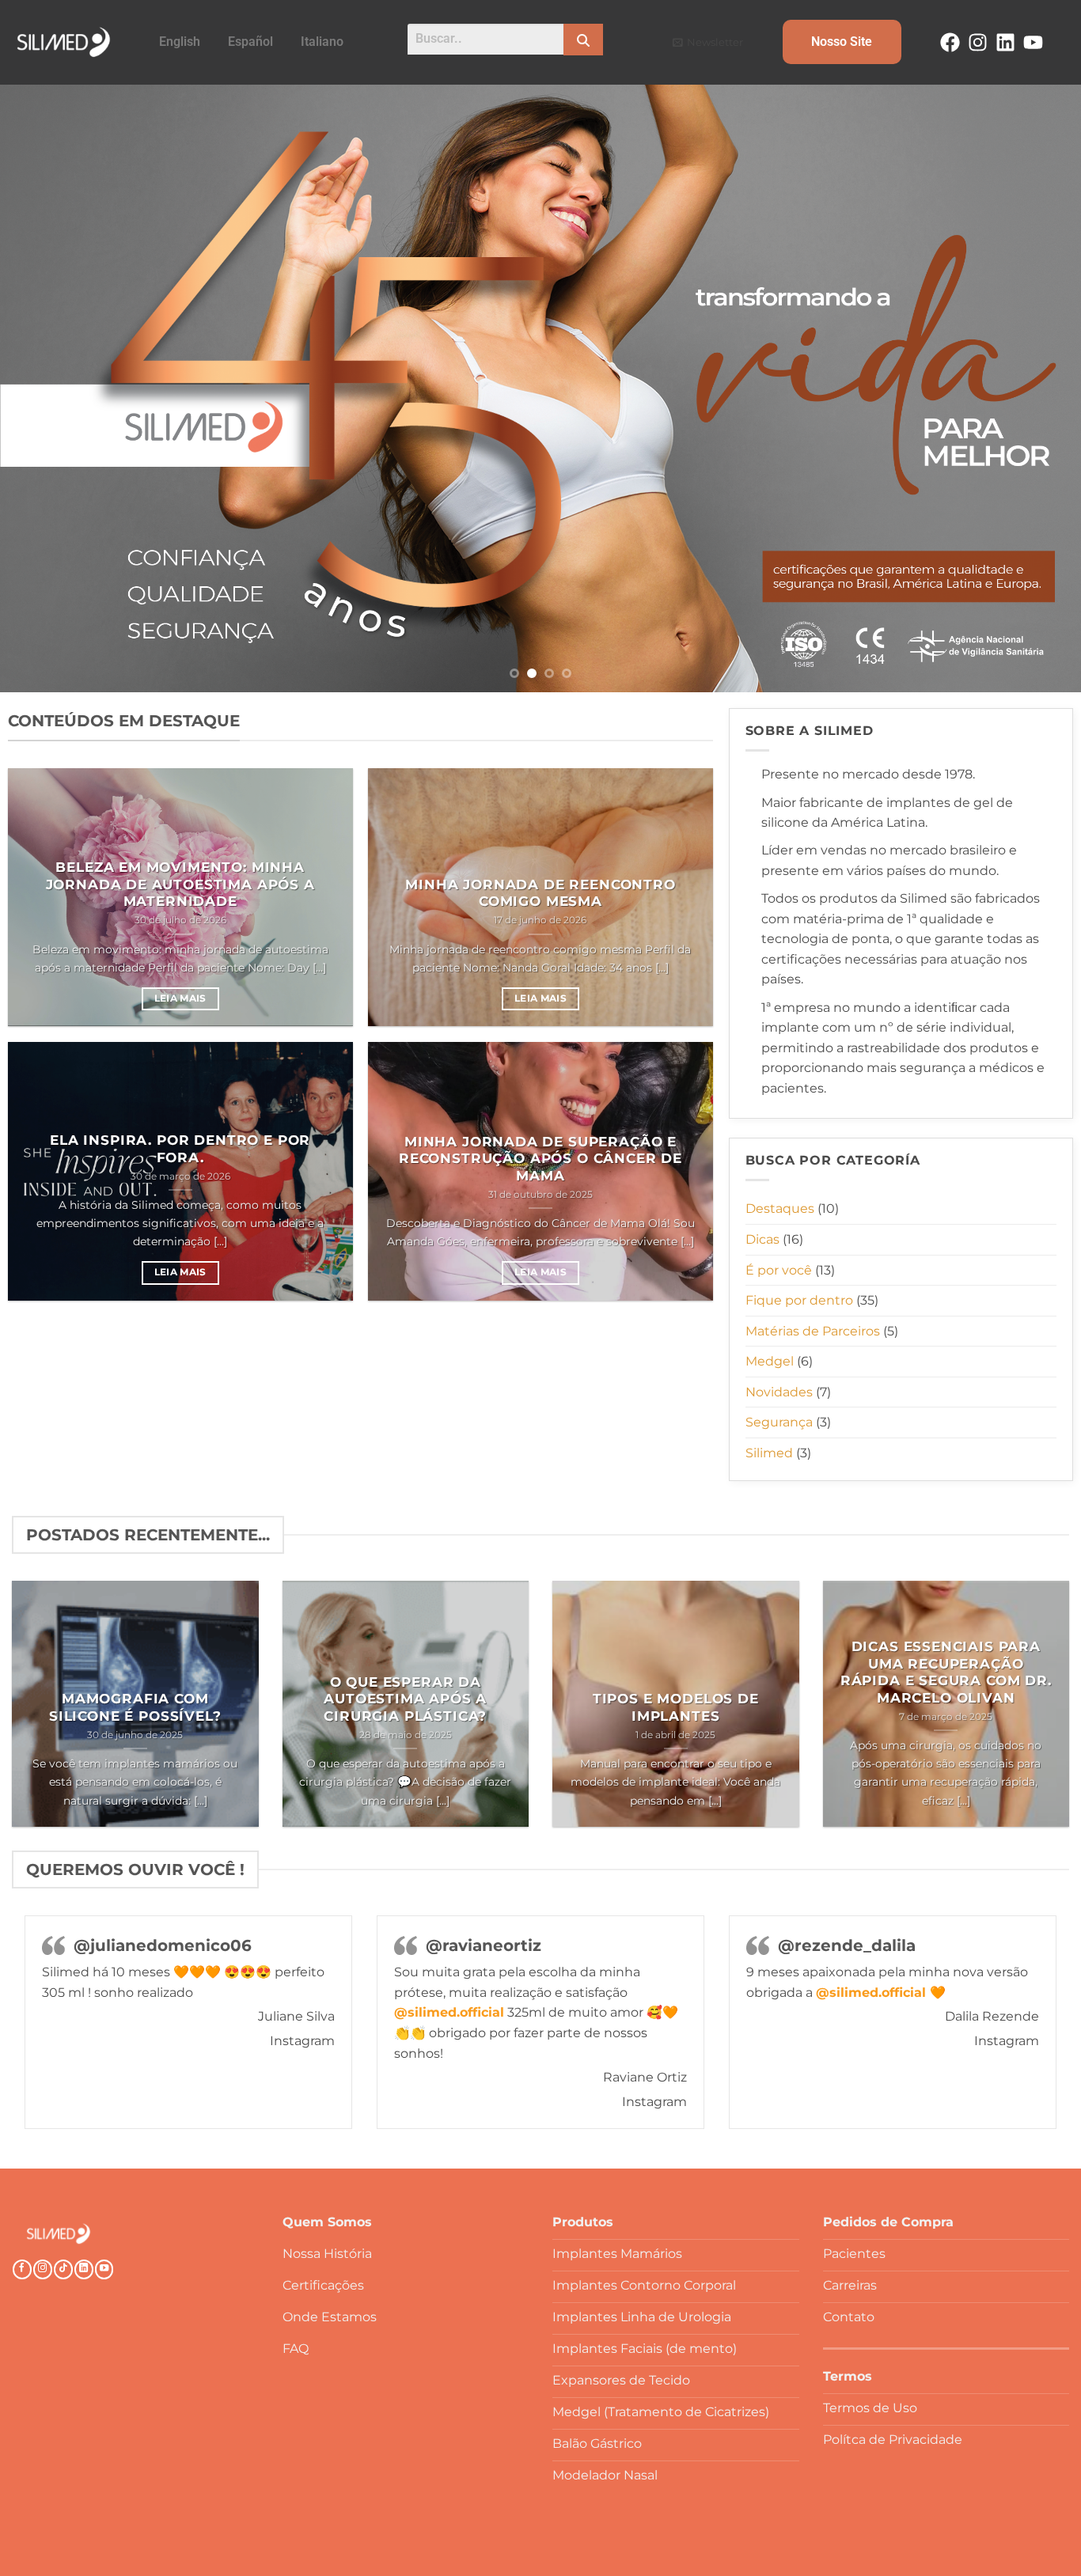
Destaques (780, 1208)
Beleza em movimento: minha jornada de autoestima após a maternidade (180, 884)
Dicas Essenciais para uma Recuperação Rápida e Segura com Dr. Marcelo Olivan (946, 1672)
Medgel (770, 1361)
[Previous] (42, 388)
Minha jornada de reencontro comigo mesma (540, 893)
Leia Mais (180, 998)
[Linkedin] (1005, 42)
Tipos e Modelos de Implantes (676, 1707)
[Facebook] (950, 42)
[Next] (1039, 388)
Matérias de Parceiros (813, 1331)
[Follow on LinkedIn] (84, 2269)
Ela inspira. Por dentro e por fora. (180, 1149)
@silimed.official (449, 2012)
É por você (779, 1270)
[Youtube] (1033, 42)
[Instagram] (978, 42)
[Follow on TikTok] (63, 2269)
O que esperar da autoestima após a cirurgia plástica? (405, 1699)
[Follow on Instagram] (43, 2269)
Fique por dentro (799, 1300)
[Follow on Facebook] (22, 2269)
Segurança (779, 1422)
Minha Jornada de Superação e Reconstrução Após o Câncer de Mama (540, 1159)
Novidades (779, 1392)
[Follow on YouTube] (104, 2269)
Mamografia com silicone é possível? (135, 1707)
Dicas (762, 1239)
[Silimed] (59, 2234)
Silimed (769, 1453)
